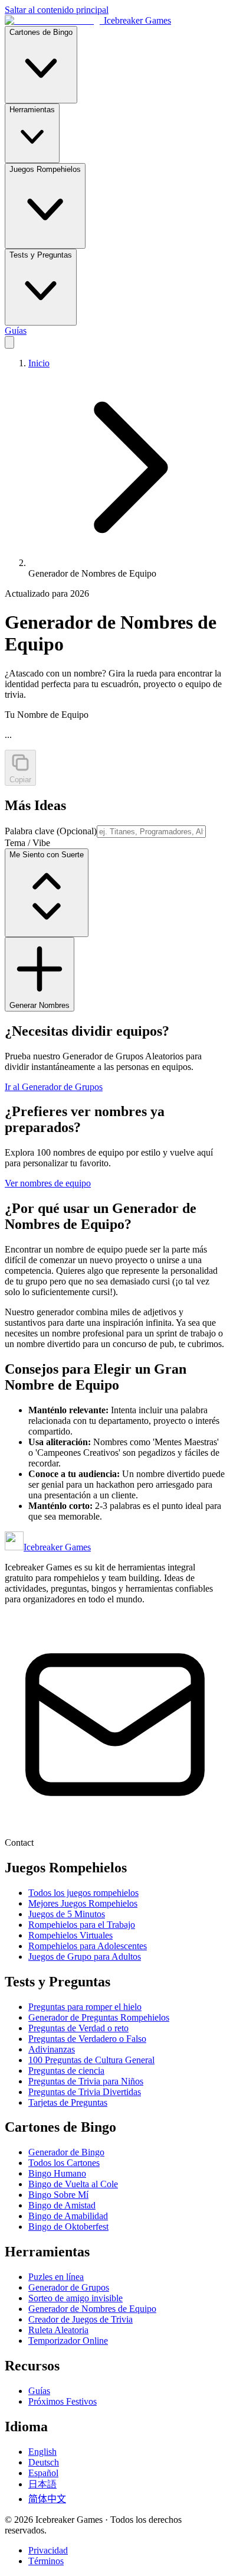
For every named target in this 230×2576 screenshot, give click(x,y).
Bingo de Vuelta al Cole (73, 2184)
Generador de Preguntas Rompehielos (99, 2017)
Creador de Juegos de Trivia (80, 2319)
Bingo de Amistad (62, 2205)
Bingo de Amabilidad (68, 2216)
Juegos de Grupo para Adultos (85, 1957)
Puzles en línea (56, 2277)
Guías (16, 331)
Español (43, 2473)
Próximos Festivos (63, 2401)
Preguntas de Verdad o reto (78, 2028)
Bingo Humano (57, 2173)
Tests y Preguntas (41, 255)
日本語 (42, 2484)
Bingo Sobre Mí (58, 2195)
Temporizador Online (68, 2341)
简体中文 (47, 2499)
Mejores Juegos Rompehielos (83, 1903)
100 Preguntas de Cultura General (91, 2060)
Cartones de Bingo (41, 32)
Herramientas (32, 110)
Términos (46, 2561)
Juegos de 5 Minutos (67, 1914)
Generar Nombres (40, 1005)
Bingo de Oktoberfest (68, 2227)
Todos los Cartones (64, 2163)
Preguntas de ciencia (66, 2071)
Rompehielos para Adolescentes (88, 1946)
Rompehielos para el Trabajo (82, 1925)
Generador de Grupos (69, 2287)
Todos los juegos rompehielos (83, 1893)
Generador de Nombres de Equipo (92, 2309)
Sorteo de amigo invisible (75, 2298)
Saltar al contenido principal (57, 10)
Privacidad (48, 2550)
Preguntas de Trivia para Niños (86, 2081)
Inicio (39, 363)
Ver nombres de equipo (48, 1183)
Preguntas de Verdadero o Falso (87, 2039)
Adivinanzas (52, 2049)
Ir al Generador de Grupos (54, 1087)
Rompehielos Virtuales (70, 1935)
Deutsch (44, 2462)
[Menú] (9, 342)
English (42, 2452)
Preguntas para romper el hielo (85, 2007)
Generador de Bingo (66, 2152)
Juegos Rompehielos (45, 169)
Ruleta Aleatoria (58, 2330)
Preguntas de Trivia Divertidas (85, 2092)
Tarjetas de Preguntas (68, 2102)
